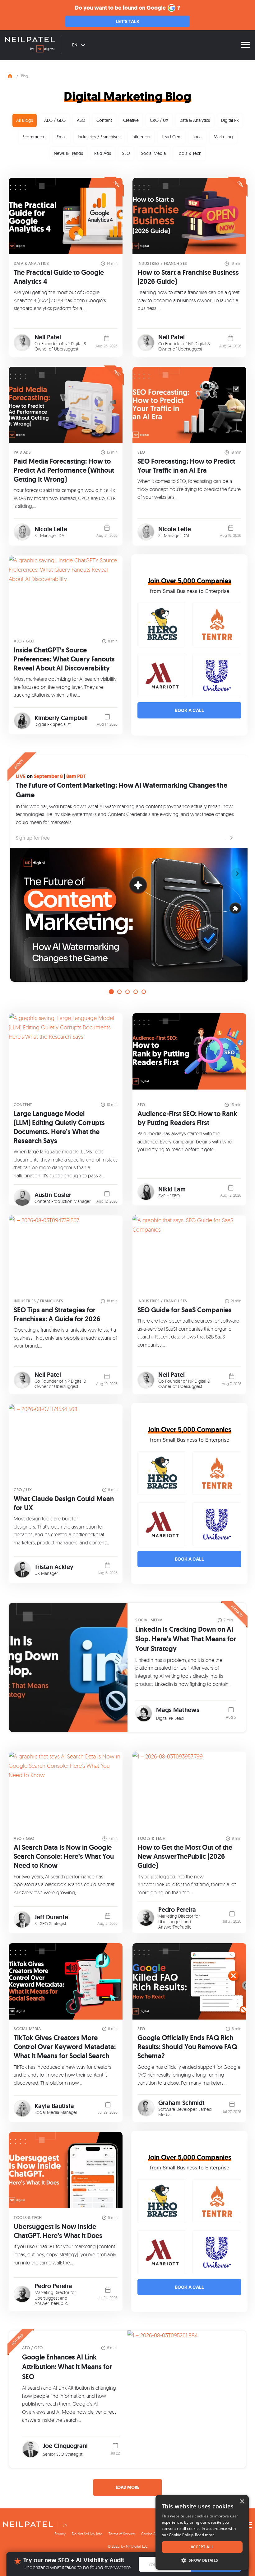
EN (75, 45)
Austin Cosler (53, 1195)
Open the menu (246, 45)
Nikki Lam (172, 1189)
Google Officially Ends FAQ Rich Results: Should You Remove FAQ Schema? (187, 2047)
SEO (126, 153)
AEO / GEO (55, 120)
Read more (205, 2535)
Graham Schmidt (181, 2103)
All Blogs (25, 120)
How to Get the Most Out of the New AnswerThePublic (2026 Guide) (185, 1856)
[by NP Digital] (42, 50)
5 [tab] (144, 992)
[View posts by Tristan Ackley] (22, 1569)
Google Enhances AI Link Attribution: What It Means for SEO (67, 2367)
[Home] (10, 75)
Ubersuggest (66, 349)
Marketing (223, 137)
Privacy (60, 2534)
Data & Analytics (195, 120)
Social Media (153, 153)
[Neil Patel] (30, 40)
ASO (81, 120)
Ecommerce (34, 137)
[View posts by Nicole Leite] (22, 532)
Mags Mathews (178, 1710)
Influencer (141, 137)
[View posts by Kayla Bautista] (22, 2109)
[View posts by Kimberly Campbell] (22, 721)
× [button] (242, 2502)
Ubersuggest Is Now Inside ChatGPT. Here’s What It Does (58, 2231)
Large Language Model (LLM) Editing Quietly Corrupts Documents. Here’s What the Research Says (59, 1127)
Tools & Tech (189, 153)
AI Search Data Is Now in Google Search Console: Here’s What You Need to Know (64, 1856)
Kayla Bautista (54, 2106)
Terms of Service (122, 2534)
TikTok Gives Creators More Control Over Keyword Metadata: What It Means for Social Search (65, 2047)
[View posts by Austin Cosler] (22, 1198)
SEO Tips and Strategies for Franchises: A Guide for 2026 (57, 1314)
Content (104, 120)
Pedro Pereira (177, 1910)
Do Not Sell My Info (87, 2534)
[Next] (237, 874)
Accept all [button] (202, 2547)
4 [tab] (136, 992)
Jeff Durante (51, 1917)
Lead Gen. (172, 137)
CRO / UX (159, 120)
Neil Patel (48, 337)
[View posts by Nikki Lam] (146, 1192)
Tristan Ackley (54, 1567)
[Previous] (18, 874)
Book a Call (189, 710)
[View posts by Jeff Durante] (22, 1920)
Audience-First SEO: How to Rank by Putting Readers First (187, 1118)
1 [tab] (111, 992)
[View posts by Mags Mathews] (144, 1713)
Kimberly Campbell (61, 718)
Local (197, 137)
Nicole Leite (51, 529)
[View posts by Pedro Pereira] (146, 1918)
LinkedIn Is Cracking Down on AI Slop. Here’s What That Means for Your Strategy (186, 1639)
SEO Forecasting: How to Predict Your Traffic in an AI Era (186, 466)
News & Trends (68, 153)
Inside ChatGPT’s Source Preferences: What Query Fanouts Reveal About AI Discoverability (64, 659)
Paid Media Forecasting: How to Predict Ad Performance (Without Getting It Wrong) (64, 470)
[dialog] (202, 2532)
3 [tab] (127, 992)
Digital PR (230, 120)
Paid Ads (103, 153)
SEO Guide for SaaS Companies (185, 1310)
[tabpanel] (127, 865)
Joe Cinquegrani (65, 2446)
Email (62, 137)
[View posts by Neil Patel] (22, 343)
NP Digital (73, 343)
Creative (131, 120)
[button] (202, 2560)
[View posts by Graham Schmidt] (146, 2108)
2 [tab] (119, 992)
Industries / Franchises (99, 137)
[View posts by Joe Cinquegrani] (31, 2449)
